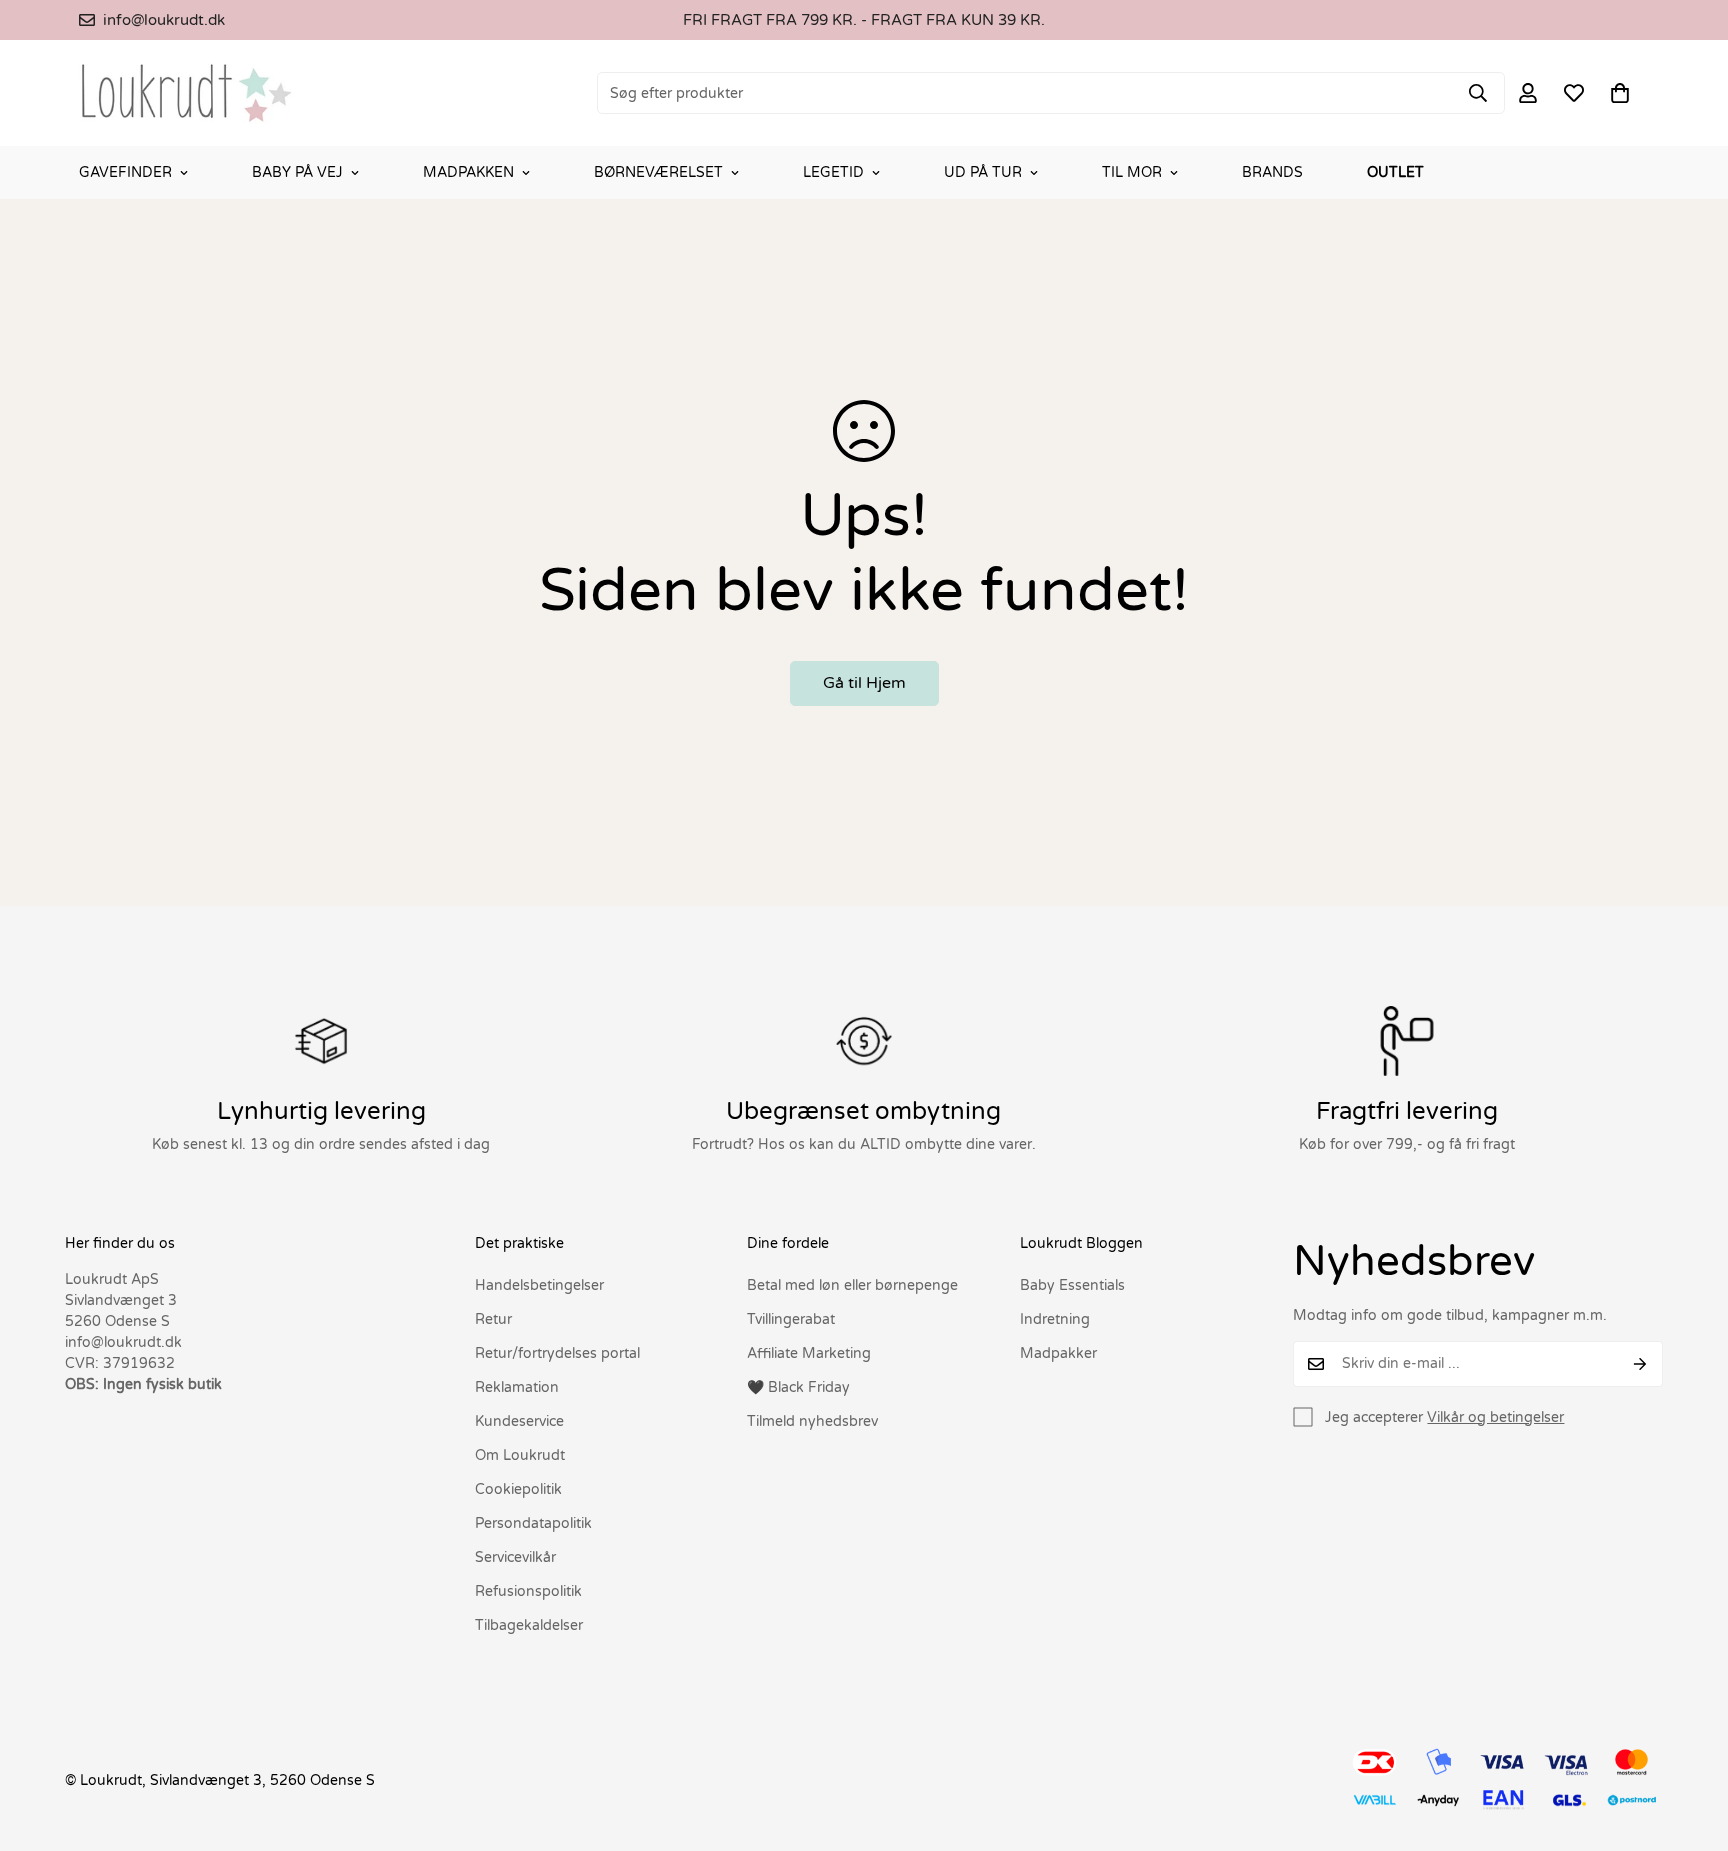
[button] (1620, 93)
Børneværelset (658, 172)
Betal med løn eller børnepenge (852, 1285)
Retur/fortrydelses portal (557, 1353)
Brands (1272, 172)
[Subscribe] (1640, 1364)
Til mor (1132, 172)
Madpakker (1058, 1353)
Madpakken (468, 172)
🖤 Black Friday (798, 1387)
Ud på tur (983, 172)
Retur (493, 1319)
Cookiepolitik (518, 1489)
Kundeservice (519, 1421)
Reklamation (517, 1387)
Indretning (1055, 1319)
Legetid (833, 172)
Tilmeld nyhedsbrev (812, 1421)
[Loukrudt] (186, 93)
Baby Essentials (1072, 1285)
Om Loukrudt (520, 1455)
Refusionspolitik (528, 1591)
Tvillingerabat (791, 1319)
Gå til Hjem (864, 683)
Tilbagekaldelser (529, 1625)
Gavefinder (125, 172)
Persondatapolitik (533, 1523)
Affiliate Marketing (809, 1353)
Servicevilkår (515, 1557)
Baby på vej (297, 172)
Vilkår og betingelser (1495, 1417)
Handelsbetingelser (539, 1285)
